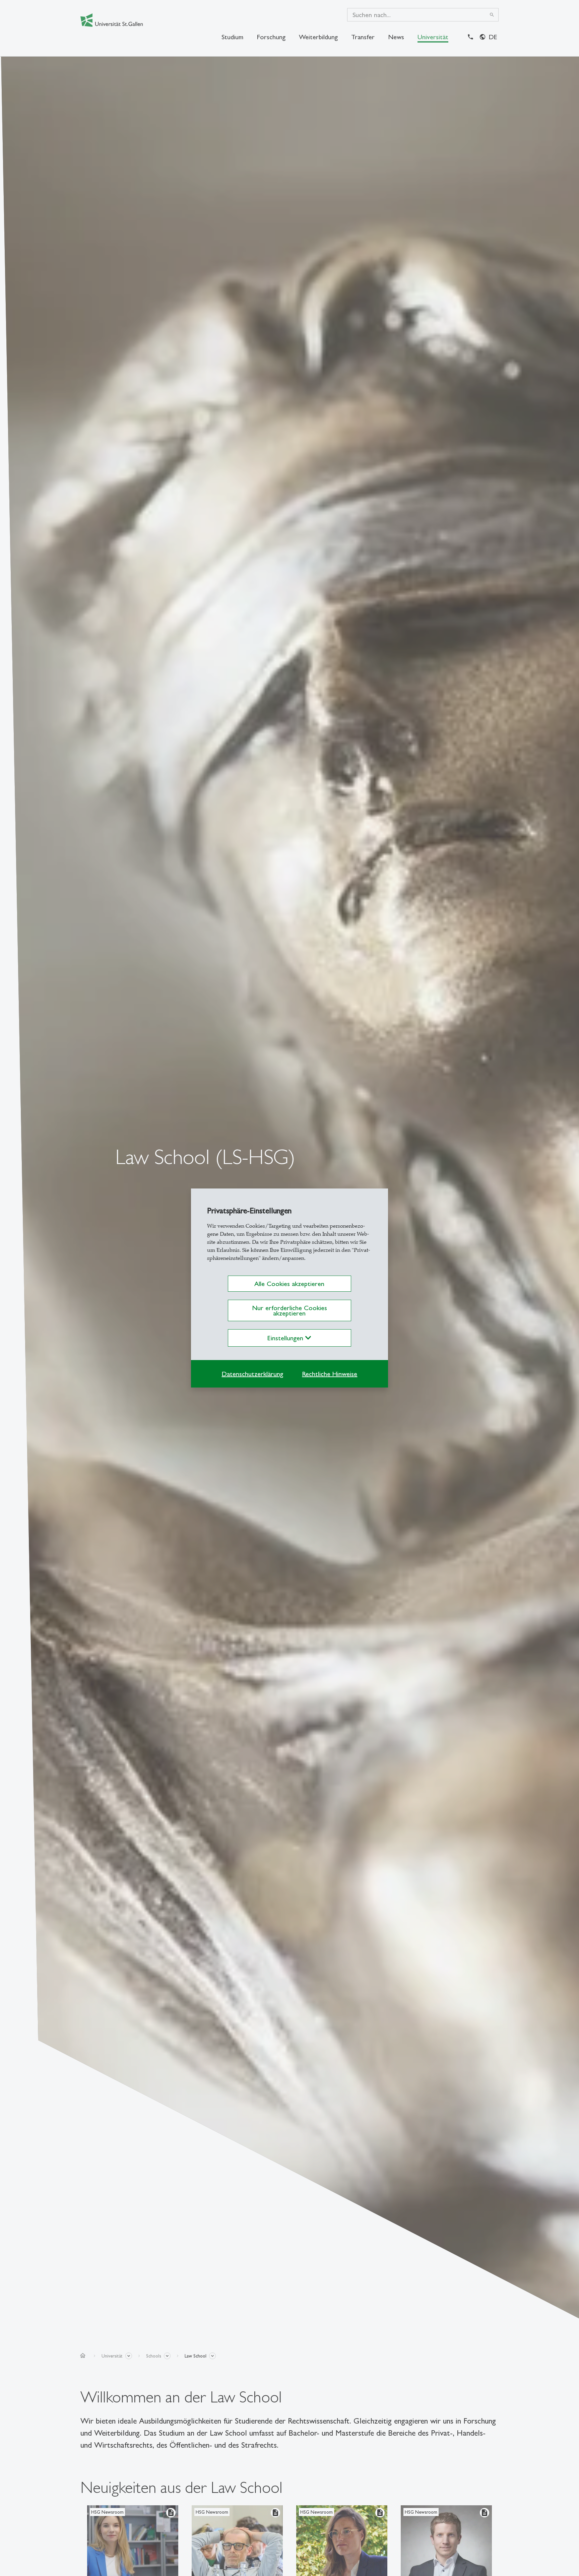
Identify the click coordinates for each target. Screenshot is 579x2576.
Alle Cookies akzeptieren (289, 1284)
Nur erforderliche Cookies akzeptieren (289, 1310)
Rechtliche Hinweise (330, 1374)
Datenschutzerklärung (252, 1374)
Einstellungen (286, 1338)
